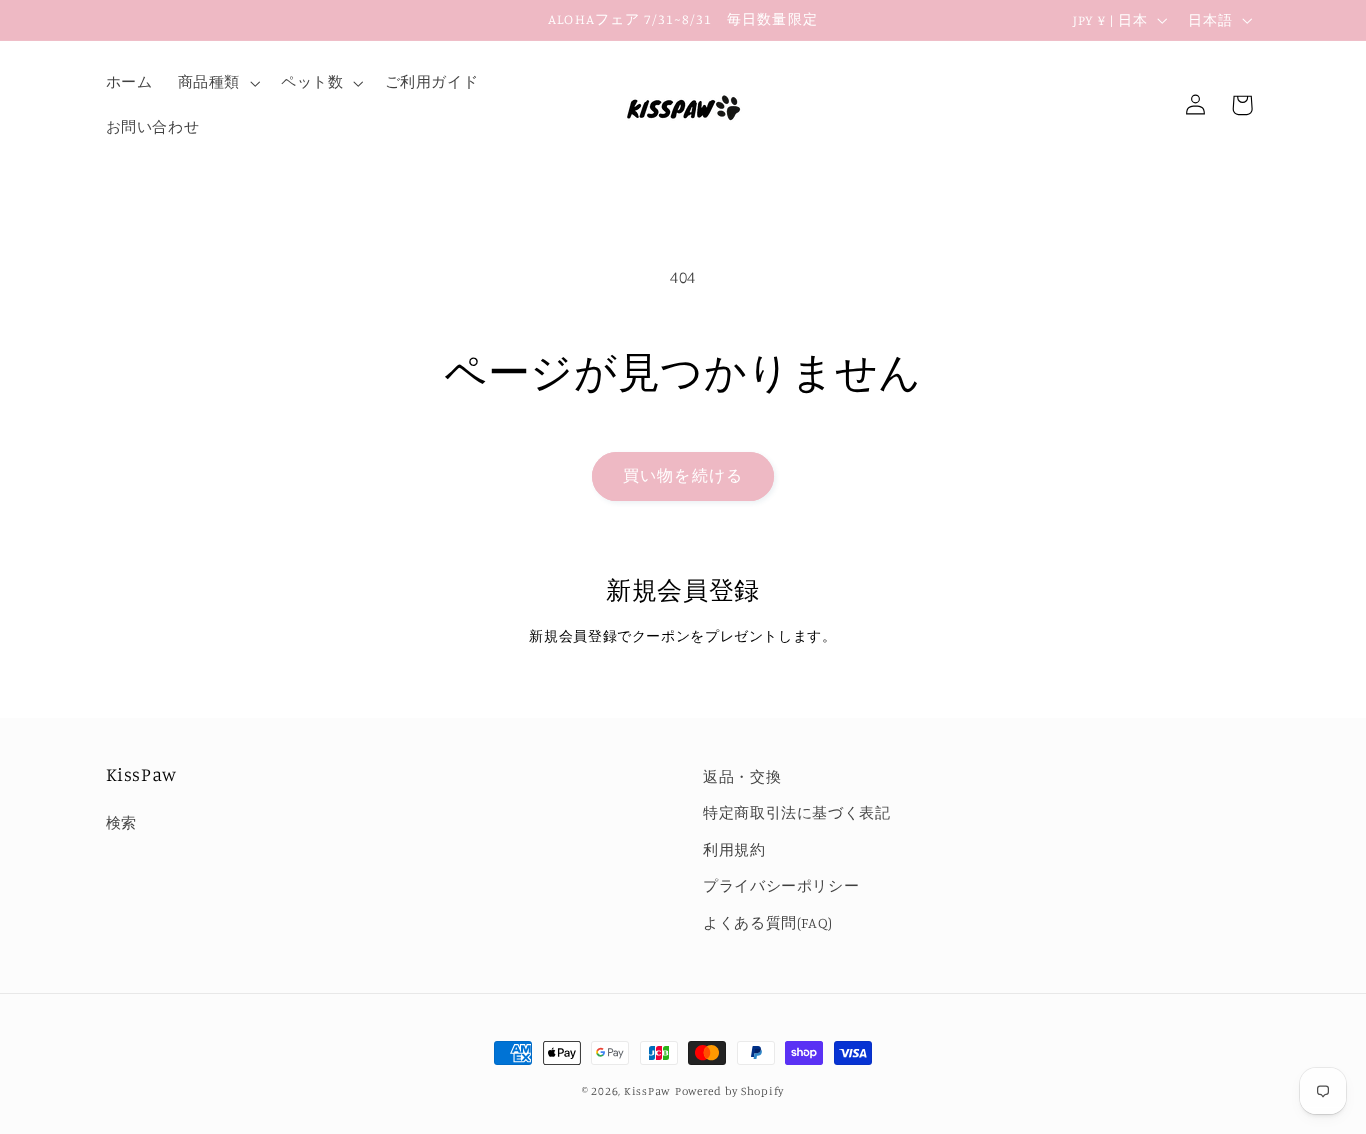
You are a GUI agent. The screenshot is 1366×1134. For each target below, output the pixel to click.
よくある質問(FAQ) (768, 922)
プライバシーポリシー (781, 885)
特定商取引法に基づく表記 (797, 812)
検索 (121, 822)
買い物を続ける (682, 475)
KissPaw (647, 1091)
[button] (216, 83)
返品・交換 (742, 776)
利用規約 (734, 849)
